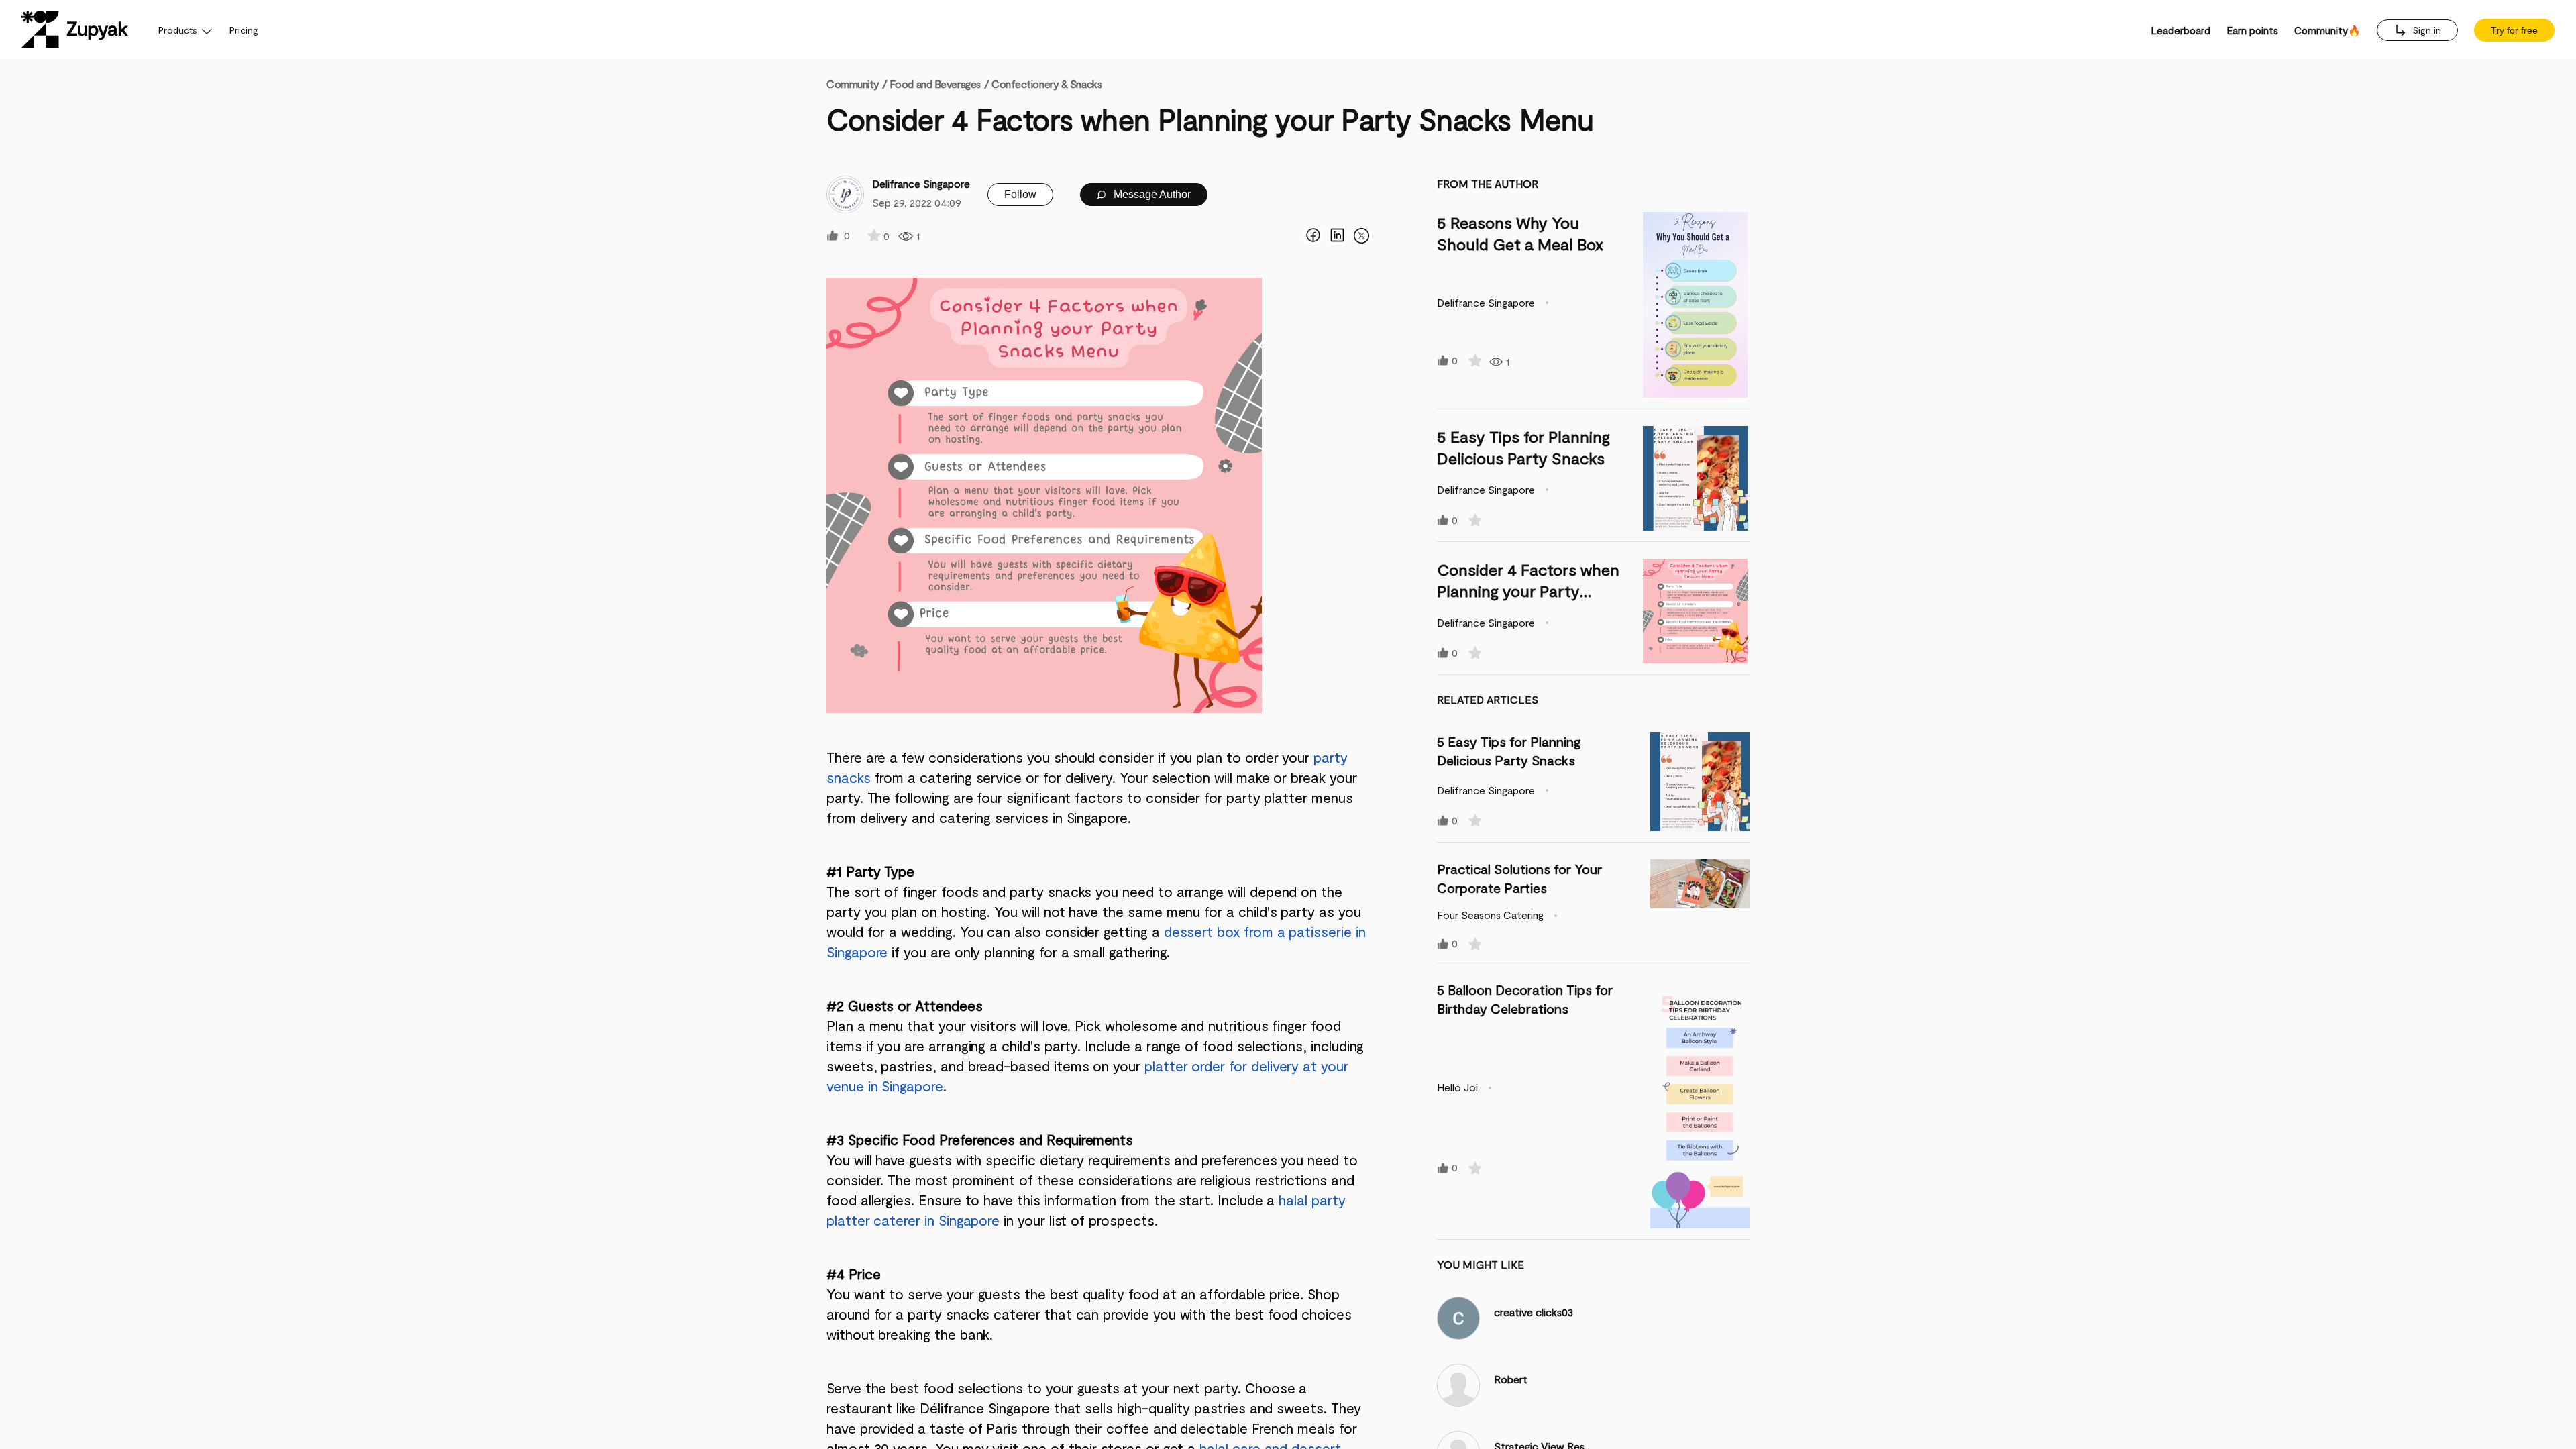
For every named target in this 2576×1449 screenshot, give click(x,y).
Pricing (244, 30)
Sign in (2425, 30)
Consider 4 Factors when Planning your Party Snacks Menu (1528, 591)
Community (857, 84)
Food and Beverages (935, 84)
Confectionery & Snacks (1046, 84)
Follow (1020, 194)
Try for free (2514, 30)
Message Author (1151, 194)
